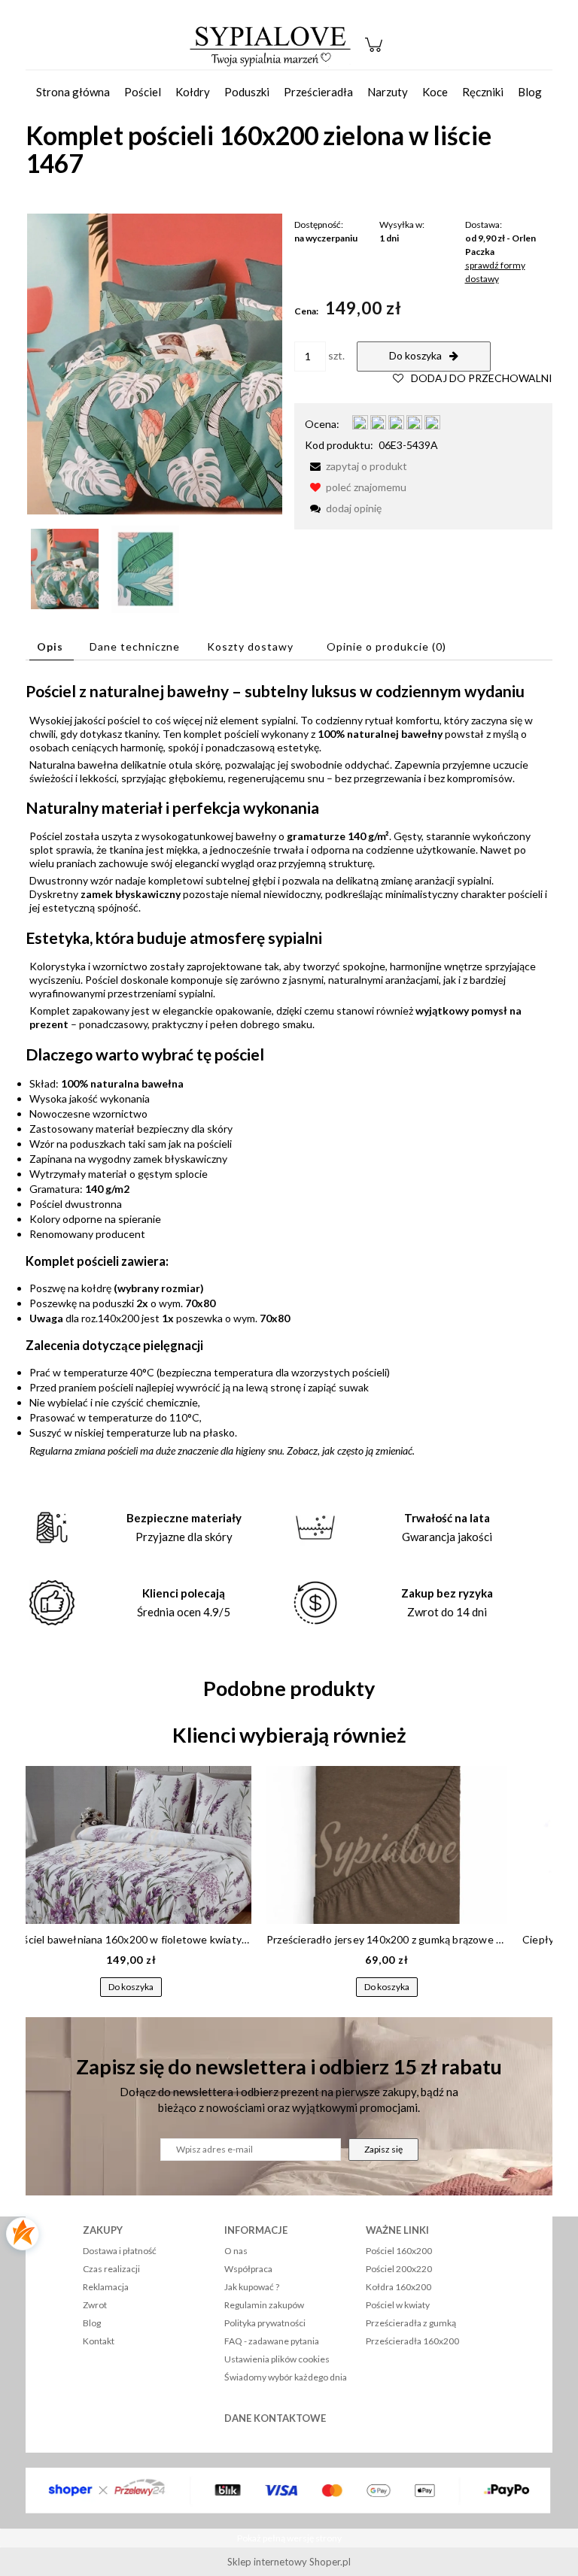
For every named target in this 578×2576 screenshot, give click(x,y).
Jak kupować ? (252, 2287)
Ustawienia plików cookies (277, 2359)
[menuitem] (73, 92)
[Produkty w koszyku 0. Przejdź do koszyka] (376, 52)
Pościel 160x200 (399, 2251)
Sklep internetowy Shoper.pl (289, 2562)
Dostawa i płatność (120, 2251)
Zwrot (95, 2305)
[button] (356, 466)
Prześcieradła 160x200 (412, 2341)
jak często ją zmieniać (367, 1450)
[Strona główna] (270, 45)
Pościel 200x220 (399, 2269)
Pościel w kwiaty (398, 2305)
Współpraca (248, 2269)
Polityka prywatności (265, 2323)
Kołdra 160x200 (399, 2287)
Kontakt (99, 2341)
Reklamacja (106, 2287)
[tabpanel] (289, 1069)
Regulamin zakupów (264, 2305)
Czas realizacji (111, 2269)
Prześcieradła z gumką (411, 2323)
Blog (92, 2323)
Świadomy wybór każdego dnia (286, 2377)
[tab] (52, 646)
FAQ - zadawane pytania (272, 2341)
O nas (236, 2251)
